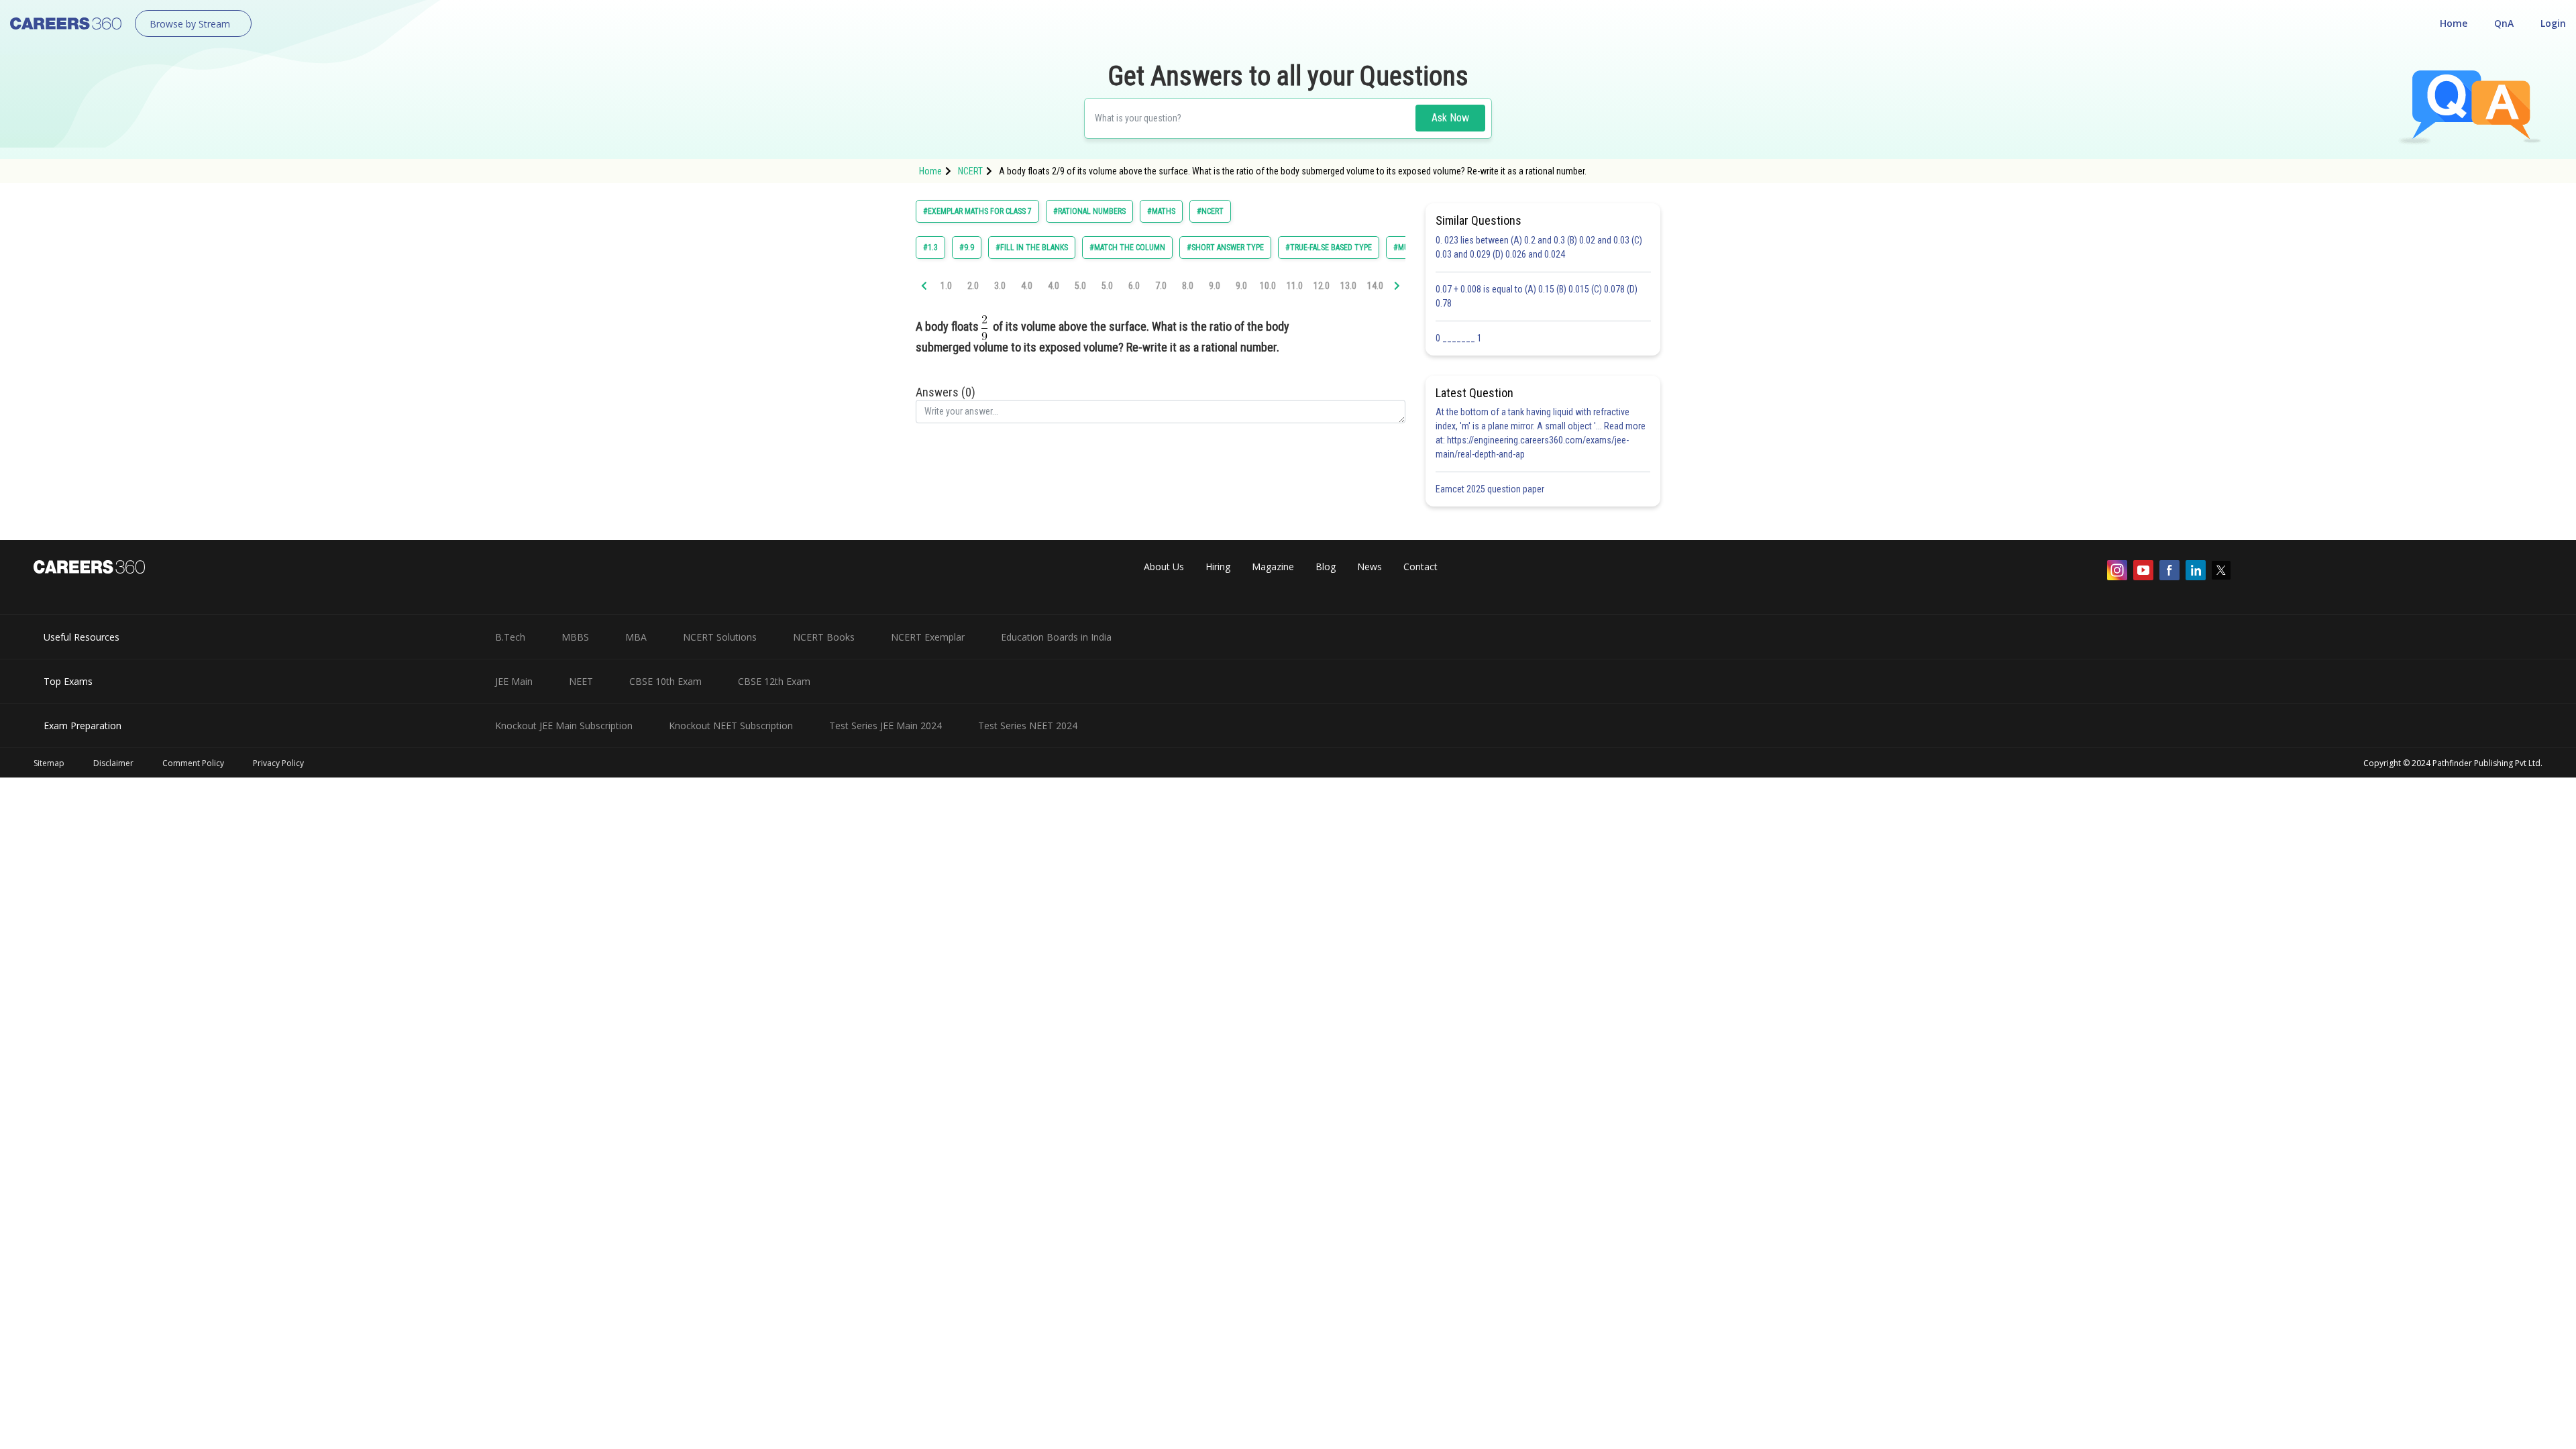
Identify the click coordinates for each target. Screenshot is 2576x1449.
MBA (636, 637)
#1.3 (930, 248)
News (1370, 567)
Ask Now (1450, 118)
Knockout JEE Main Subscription (564, 726)
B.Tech (510, 637)
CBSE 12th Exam (774, 681)
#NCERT (1210, 211)
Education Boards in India (1056, 637)
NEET (581, 681)
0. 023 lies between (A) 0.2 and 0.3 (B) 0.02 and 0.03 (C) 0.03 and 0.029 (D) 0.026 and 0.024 (1539, 247)
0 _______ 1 (1459, 338)
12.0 (1322, 286)
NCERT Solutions (720, 637)
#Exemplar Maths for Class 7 (977, 211)
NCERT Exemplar (928, 637)
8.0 (1188, 286)
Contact (1420, 567)
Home (2454, 23)
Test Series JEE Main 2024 (885, 726)
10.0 (1268, 286)
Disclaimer (113, 763)
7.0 (1161, 286)
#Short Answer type (1225, 248)
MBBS (575, 637)
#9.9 (967, 248)
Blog (1326, 567)
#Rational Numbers (1089, 211)
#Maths (1161, 211)
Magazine (1273, 567)
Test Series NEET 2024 (1028, 726)
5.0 (1080, 286)
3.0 (1000, 286)
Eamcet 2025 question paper (1491, 489)
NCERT (970, 171)
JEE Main (514, 681)
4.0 (1027, 286)
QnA (2504, 23)
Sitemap (49, 763)
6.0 (1134, 286)
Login (2553, 23)
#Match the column (1127, 248)
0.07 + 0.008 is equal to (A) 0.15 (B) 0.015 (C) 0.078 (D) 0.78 (1537, 296)
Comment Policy (193, 763)
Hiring (1218, 567)
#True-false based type (1329, 248)
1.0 (946, 286)
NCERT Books (824, 637)
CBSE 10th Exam (665, 681)
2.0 (973, 286)
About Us (1164, 567)
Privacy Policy (278, 763)
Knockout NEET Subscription (731, 726)
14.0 (1375, 286)
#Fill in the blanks (1032, 248)
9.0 (1215, 286)
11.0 (1295, 286)
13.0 (1348, 286)
